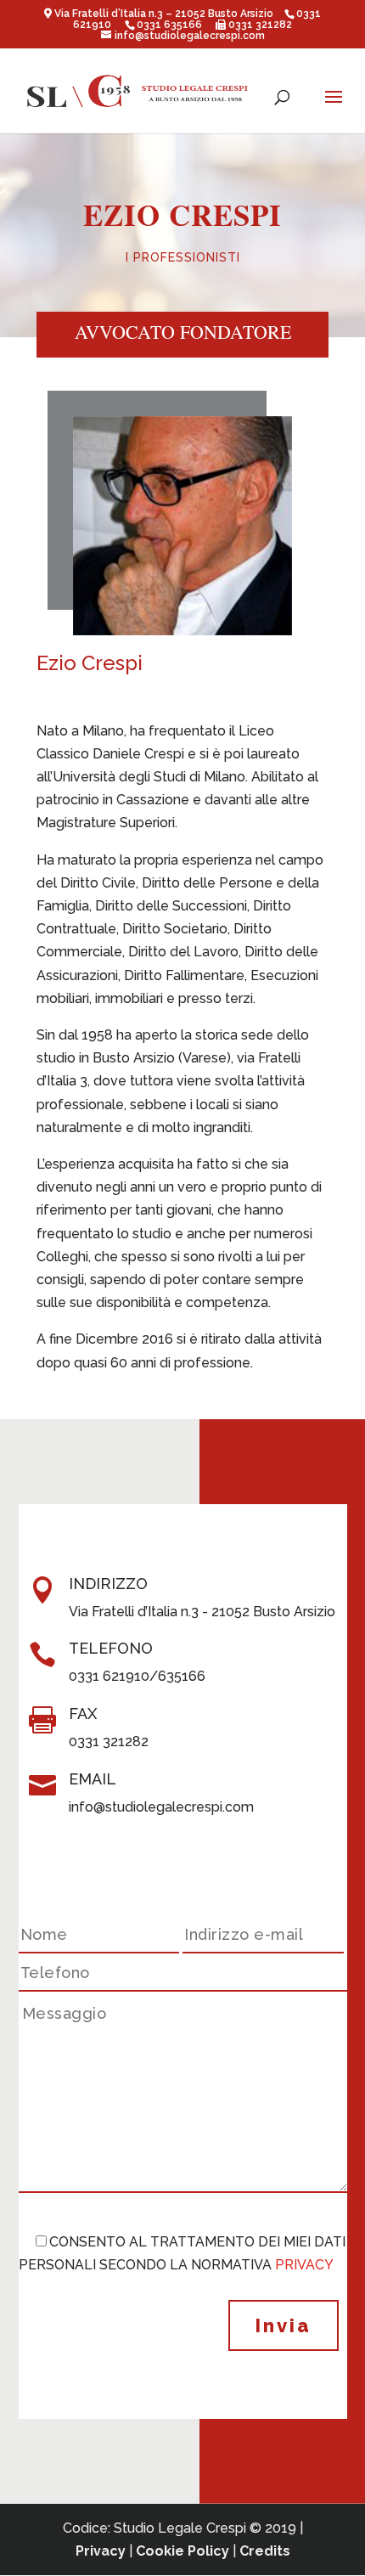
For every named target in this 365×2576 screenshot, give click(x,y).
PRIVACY (304, 2265)
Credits (265, 2551)
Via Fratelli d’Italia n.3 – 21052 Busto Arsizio (165, 14)
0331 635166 (169, 25)
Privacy (101, 2551)
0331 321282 (259, 25)
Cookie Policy (182, 2551)
